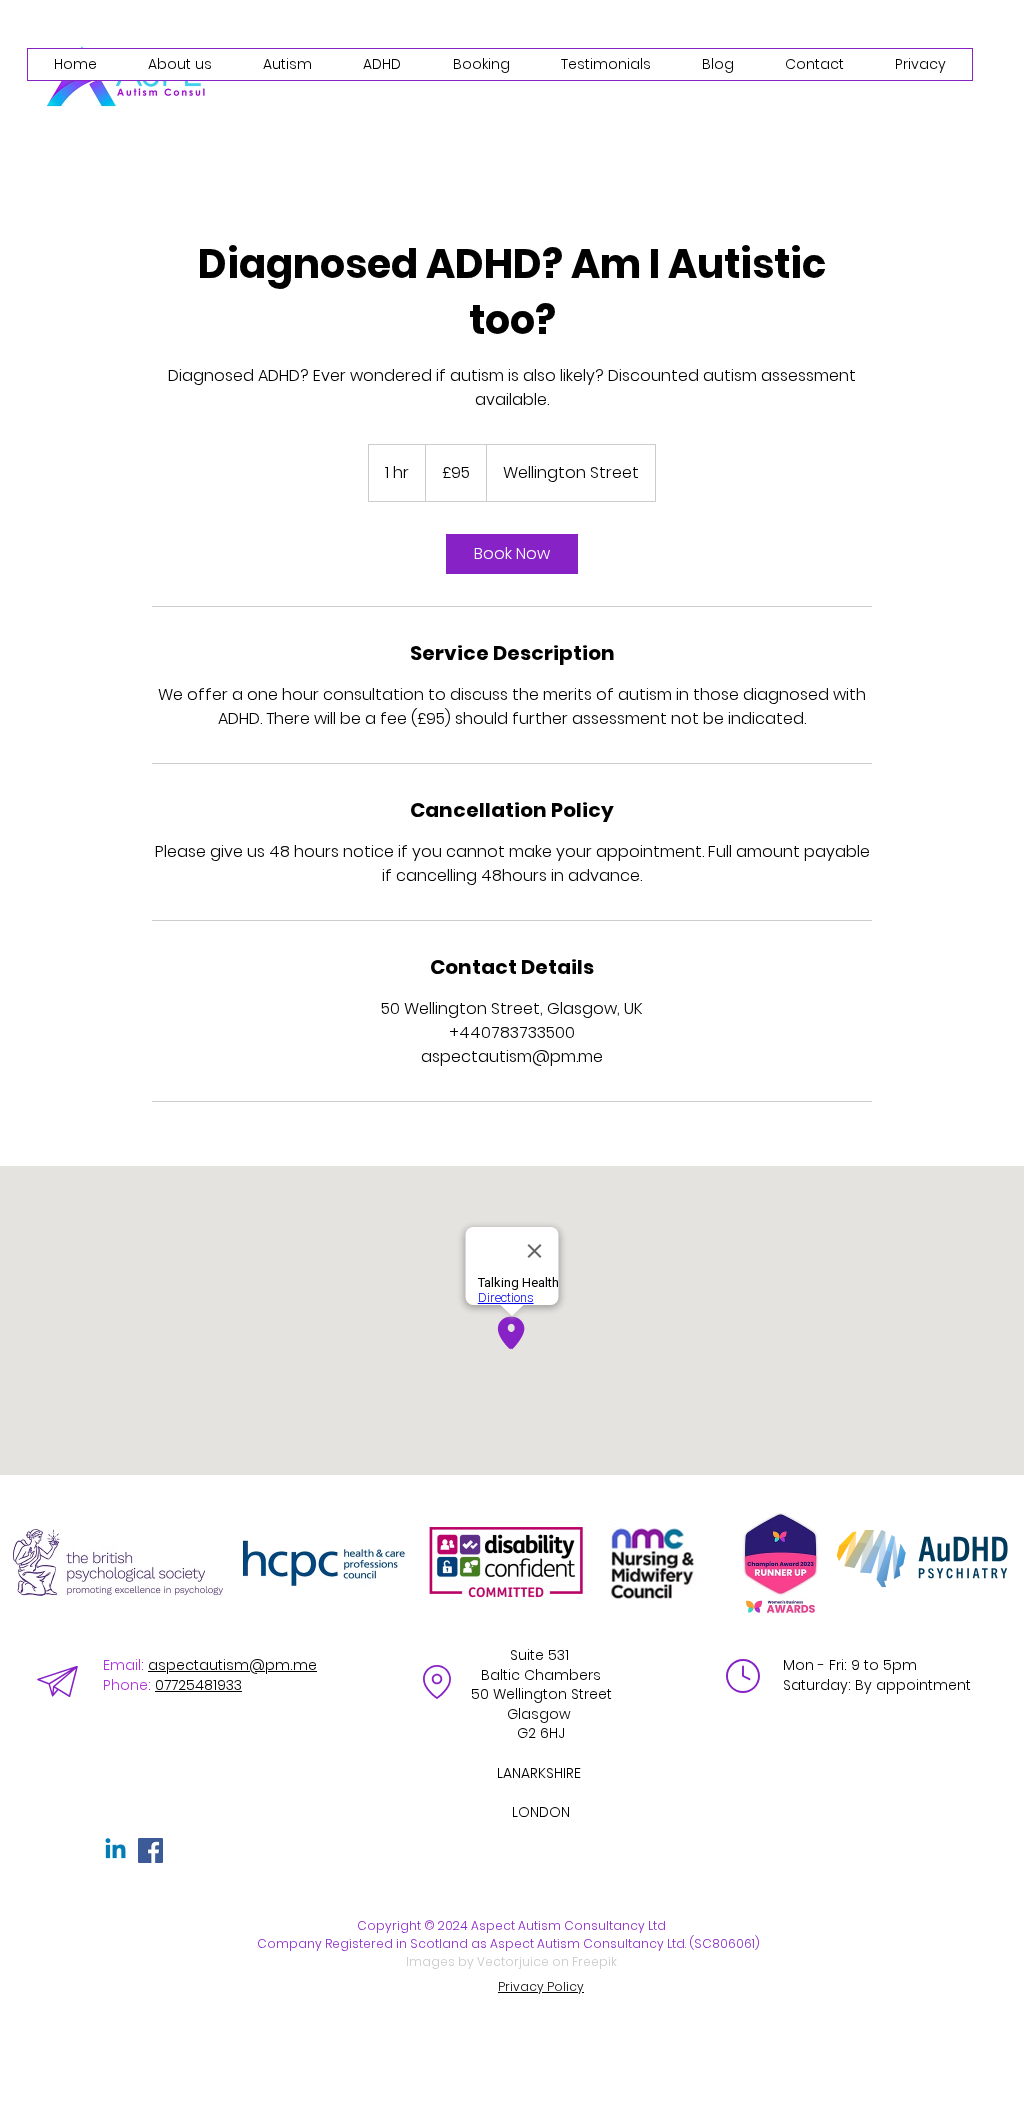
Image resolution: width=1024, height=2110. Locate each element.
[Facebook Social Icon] (150, 1850)
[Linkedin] (115, 1850)
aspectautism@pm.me (232, 1665)
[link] (512, 554)
